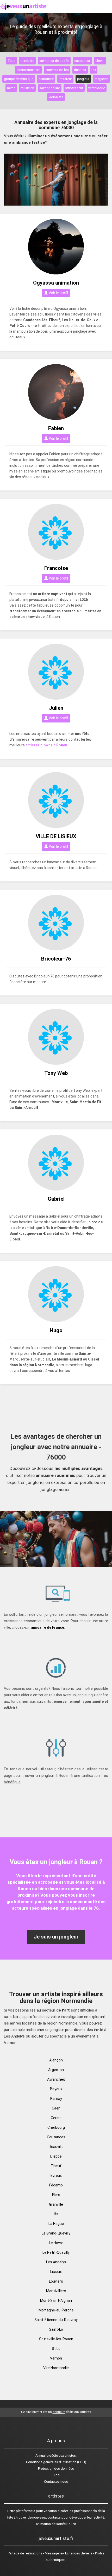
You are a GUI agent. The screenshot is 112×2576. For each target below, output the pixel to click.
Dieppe (56, 2156)
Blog (56, 2475)
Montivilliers (56, 2291)
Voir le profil (58, 293)
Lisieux (56, 2272)
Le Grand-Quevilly (56, 2233)
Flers (56, 2195)
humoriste (46, 79)
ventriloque (97, 88)
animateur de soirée (54, 61)
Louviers (56, 2281)
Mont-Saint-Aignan (56, 2301)
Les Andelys (56, 2262)
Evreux (56, 2176)
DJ (94, 70)
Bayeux (56, 2089)
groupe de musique (19, 79)
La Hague (56, 2224)
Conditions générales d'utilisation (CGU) (56, 2462)
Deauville (56, 2147)
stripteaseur (74, 88)
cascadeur (82, 61)
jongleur (83, 79)
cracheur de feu (57, 70)
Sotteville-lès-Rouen (56, 2339)
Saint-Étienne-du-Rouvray (56, 2320)
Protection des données (56, 2469)
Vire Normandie (56, 2368)
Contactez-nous (56, 2482)
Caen (56, 2108)
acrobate (27, 61)
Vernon (56, 2358)
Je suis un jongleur (56, 1937)
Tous (11, 61)
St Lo (56, 2349)
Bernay (56, 2099)
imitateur (65, 79)
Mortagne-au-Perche (56, 2310)
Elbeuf (56, 2166)
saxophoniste (50, 88)
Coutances (56, 2137)
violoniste (56, 97)
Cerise (56, 2118)
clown (100, 61)
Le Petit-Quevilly (56, 2252)
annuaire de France (48, 1627)
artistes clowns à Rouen (46, 745)
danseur (80, 70)
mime (11, 88)
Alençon (56, 2060)
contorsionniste (28, 70)
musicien (27, 88)
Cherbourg (56, 2127)
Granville (56, 2204)
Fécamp (56, 2185)
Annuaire (42, 2456)
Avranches (56, 2079)
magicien (101, 79)
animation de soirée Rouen (56, 2524)
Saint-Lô (56, 2329)
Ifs (56, 2214)
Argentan (56, 2070)
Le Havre (56, 2243)
